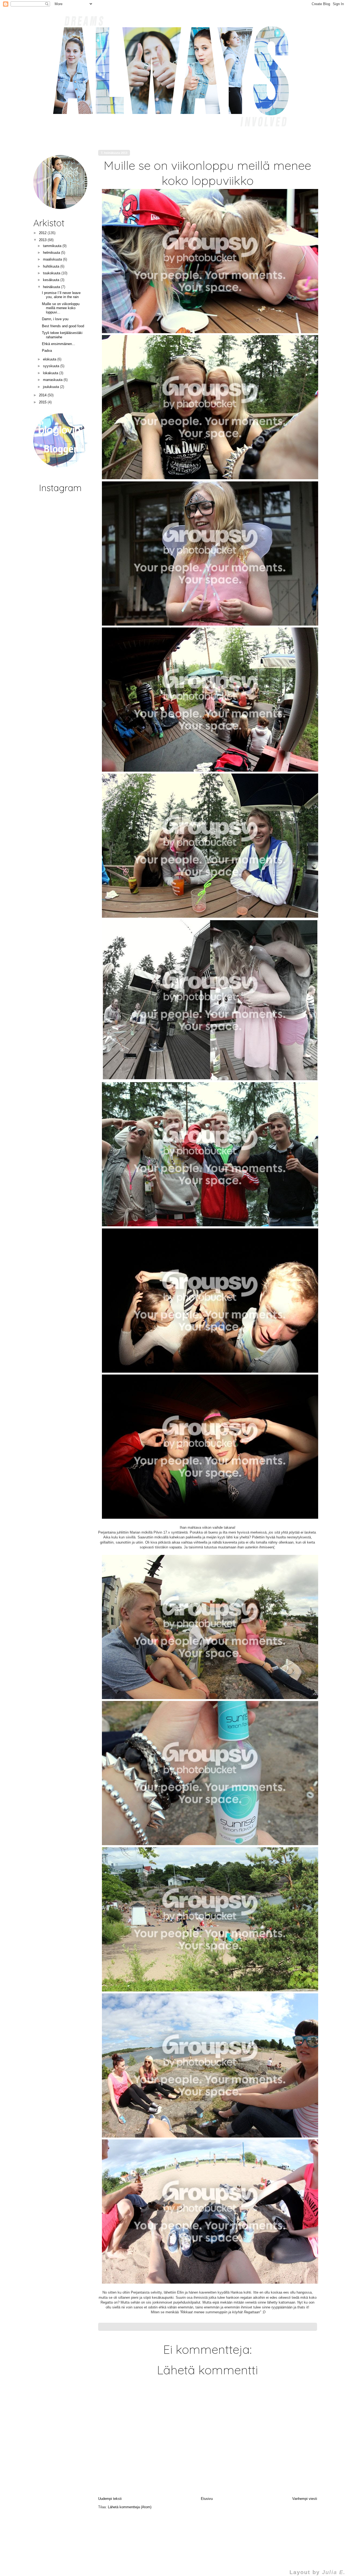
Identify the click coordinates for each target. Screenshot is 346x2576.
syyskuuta (52, 366)
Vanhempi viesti (305, 2499)
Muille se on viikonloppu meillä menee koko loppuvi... (61, 308)
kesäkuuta (52, 280)
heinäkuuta (52, 287)
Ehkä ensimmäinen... (59, 344)
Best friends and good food (63, 326)
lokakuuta (51, 373)
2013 (43, 240)
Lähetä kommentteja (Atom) (130, 2507)
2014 (43, 395)
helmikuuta (52, 253)
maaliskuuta (53, 259)
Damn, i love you (55, 319)
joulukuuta (51, 387)
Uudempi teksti (110, 2499)
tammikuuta (53, 246)
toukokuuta (52, 273)
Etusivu (207, 2499)
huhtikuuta (52, 266)
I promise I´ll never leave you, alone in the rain (61, 295)
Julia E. (334, 2572)
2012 (43, 233)
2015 (43, 402)
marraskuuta (53, 380)
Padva (47, 351)
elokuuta (50, 359)
